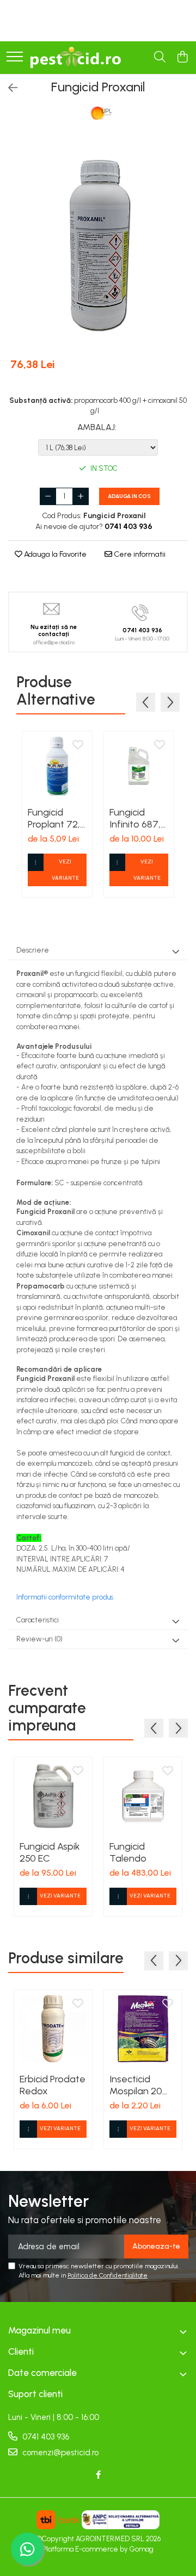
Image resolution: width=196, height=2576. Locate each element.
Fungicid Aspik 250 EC (50, 1852)
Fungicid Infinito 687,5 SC (138, 818)
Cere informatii (139, 554)
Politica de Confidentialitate (108, 2275)
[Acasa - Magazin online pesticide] (75, 58)
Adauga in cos (129, 496)
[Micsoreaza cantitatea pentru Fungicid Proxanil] (48, 496)
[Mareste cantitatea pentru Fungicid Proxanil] (81, 496)
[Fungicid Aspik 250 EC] (53, 1796)
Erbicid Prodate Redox (53, 2085)
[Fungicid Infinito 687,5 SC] (139, 766)
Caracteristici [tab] (38, 1620)
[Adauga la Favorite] (78, 745)
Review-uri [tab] (39, 1639)
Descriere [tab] (33, 950)
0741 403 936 (45, 2437)
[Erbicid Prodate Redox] (53, 2029)
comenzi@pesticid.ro (59, 2453)
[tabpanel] (98, 243)
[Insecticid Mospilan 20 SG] (143, 2029)
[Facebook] (98, 2475)
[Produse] (15, 57)
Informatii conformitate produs (65, 1597)
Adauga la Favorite (54, 554)
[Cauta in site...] (160, 58)
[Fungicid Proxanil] (98, 243)
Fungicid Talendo (128, 1852)
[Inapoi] (8, 88)
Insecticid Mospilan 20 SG (136, 2085)
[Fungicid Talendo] (143, 1796)
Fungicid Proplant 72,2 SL (57, 818)
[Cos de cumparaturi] (182, 58)
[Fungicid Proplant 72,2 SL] (57, 766)
